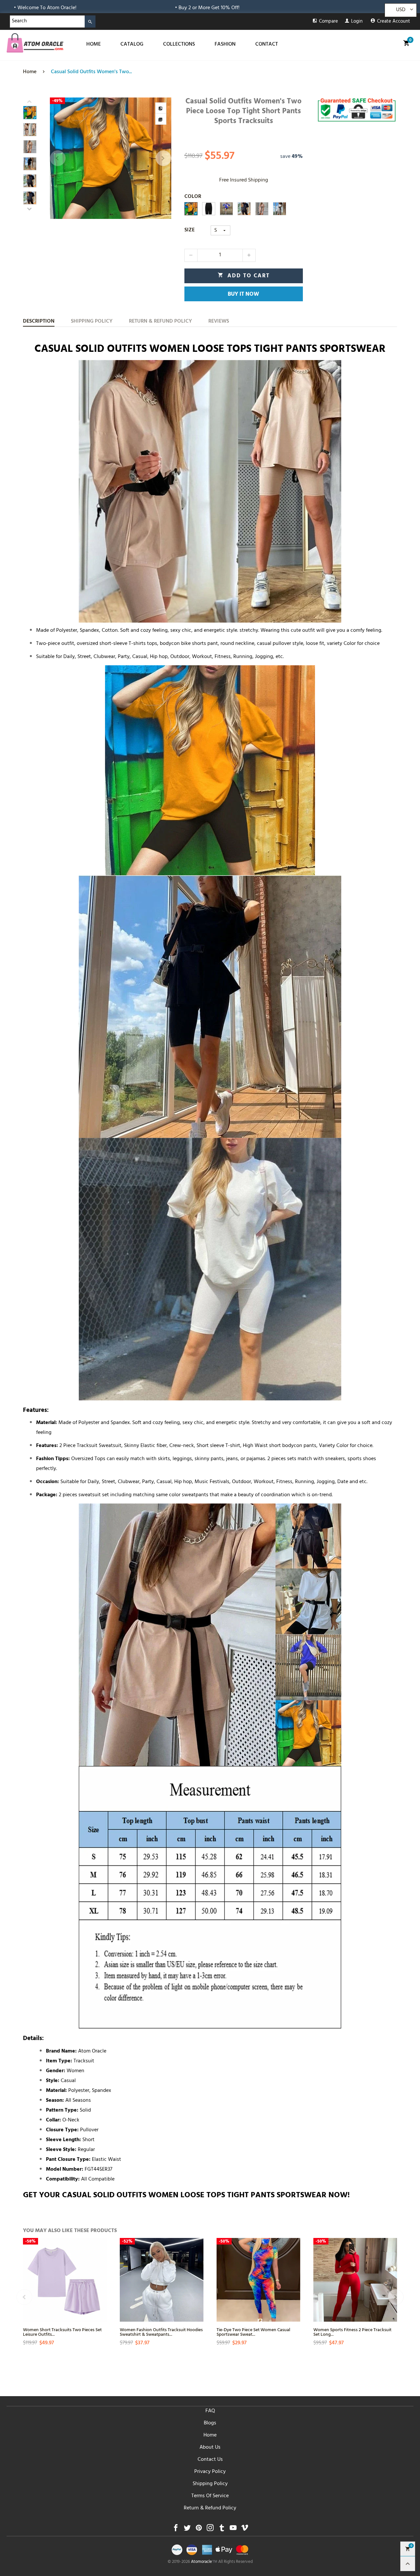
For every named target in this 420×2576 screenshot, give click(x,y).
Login (357, 22)
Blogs (210, 2423)
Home (210, 2436)
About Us (210, 2448)
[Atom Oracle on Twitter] (187, 2530)
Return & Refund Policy (210, 2508)
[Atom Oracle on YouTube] (233, 2530)
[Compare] (161, 108)
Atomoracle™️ (204, 2562)
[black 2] (244, 209)
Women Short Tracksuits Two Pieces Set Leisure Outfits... (62, 2332)
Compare (328, 22)
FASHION (225, 45)
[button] (58, 158)
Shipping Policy (210, 2484)
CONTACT (267, 45)
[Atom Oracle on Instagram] (210, 2530)
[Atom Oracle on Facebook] (176, 2530)
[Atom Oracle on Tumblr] (222, 2530)
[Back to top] (408, 2564)
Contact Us (210, 2460)
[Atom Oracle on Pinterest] (199, 2530)
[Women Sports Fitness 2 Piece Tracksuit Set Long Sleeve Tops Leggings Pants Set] (355, 2280)
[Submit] (90, 21)
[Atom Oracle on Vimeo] (245, 2530)
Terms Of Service (210, 2496)
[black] (209, 209)
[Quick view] (101, 2274)
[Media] (161, 119)
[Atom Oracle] (35, 43)
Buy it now (243, 295)
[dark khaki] (262, 209)
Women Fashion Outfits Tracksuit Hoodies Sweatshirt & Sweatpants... (161, 2332)
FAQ (210, 2411)
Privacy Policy (210, 2472)
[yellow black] (191, 209)
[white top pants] (280, 209)
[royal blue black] (226, 209)
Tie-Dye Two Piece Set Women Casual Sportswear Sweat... (253, 2332)
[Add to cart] (101, 2297)
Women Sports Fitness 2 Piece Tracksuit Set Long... (352, 2332)
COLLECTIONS (179, 45)
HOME (94, 45)
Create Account (394, 22)
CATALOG (132, 45)
